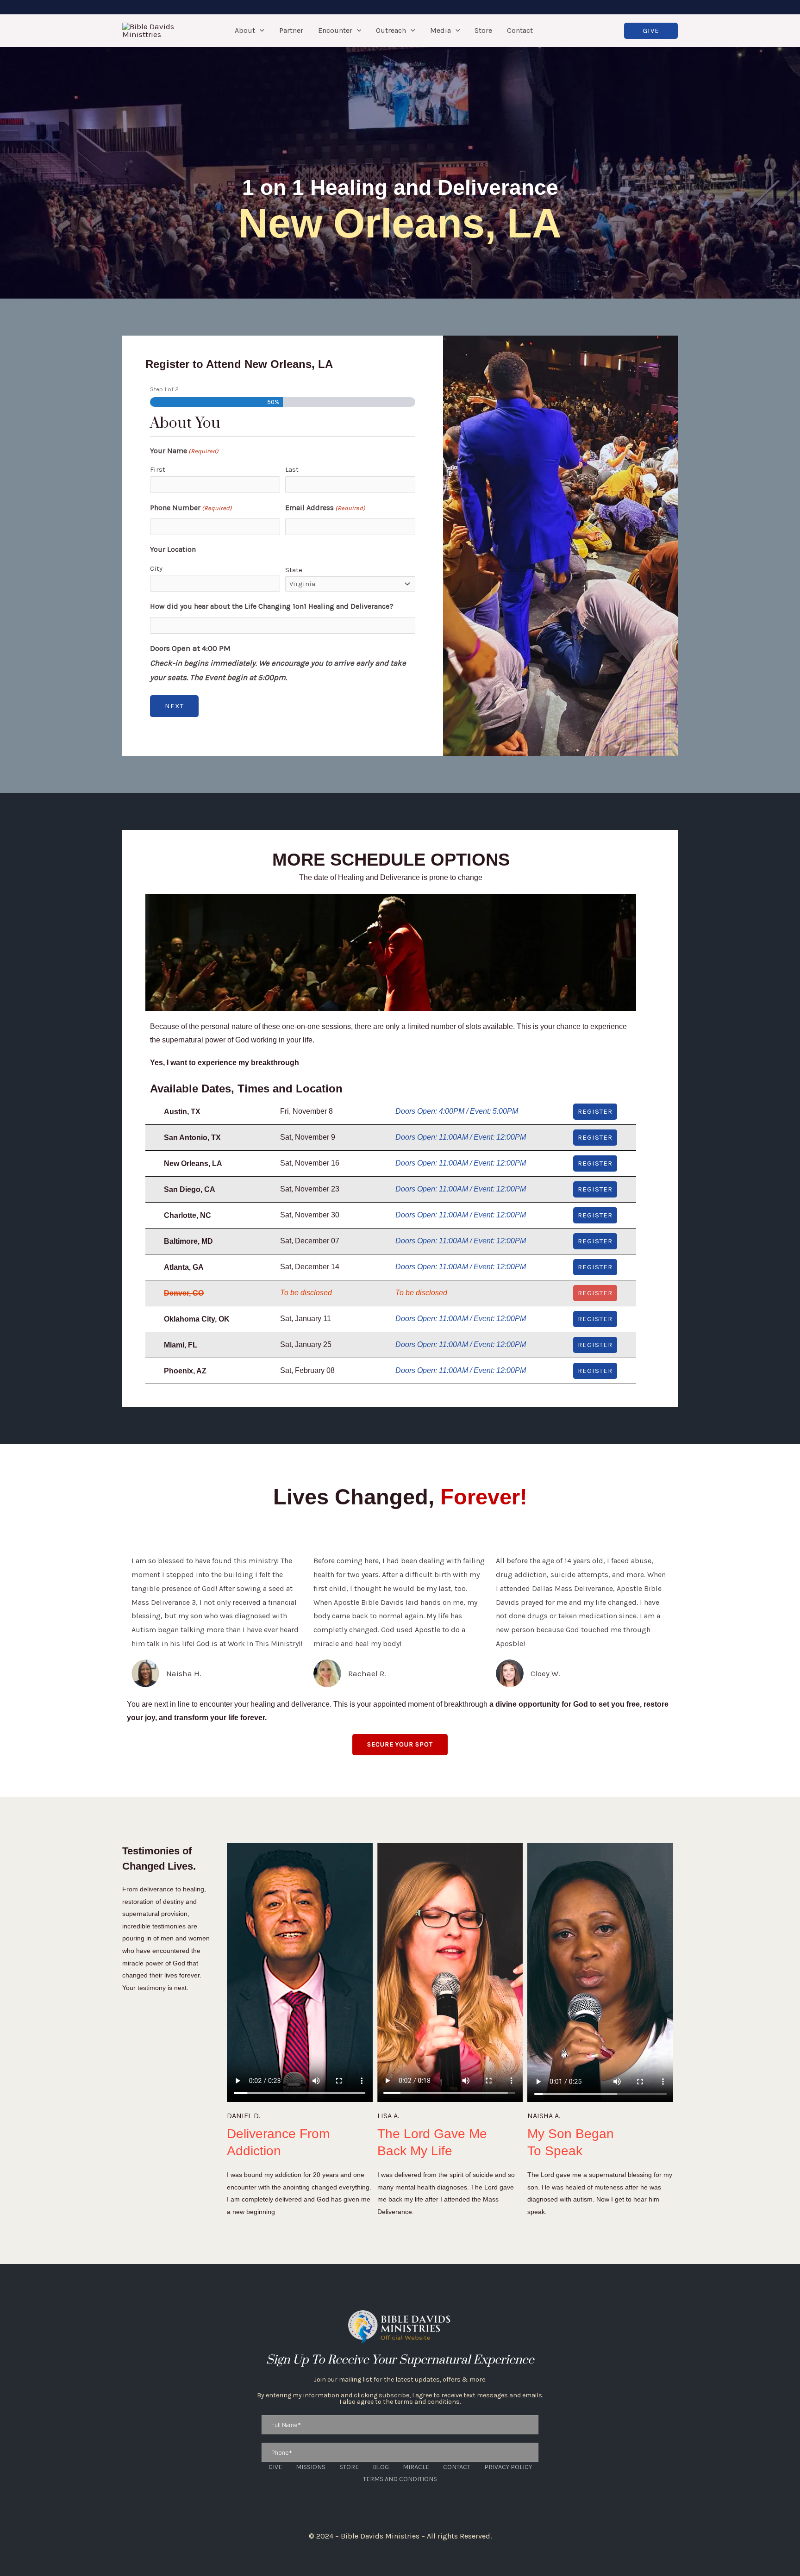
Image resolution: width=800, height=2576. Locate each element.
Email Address (325, 508)
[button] (260, 31)
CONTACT (457, 2467)
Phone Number (191, 508)
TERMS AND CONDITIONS (400, 2479)
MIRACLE (416, 2467)
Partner (291, 30)
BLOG (381, 2467)
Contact (520, 30)
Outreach (391, 30)
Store (483, 30)
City (156, 568)
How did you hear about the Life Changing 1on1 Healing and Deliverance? (272, 606)
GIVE (275, 2467)
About (245, 30)
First (158, 469)
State (294, 570)
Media (441, 30)
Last (292, 469)
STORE (349, 2467)
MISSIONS (311, 2467)
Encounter (335, 30)
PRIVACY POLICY (508, 2467)
